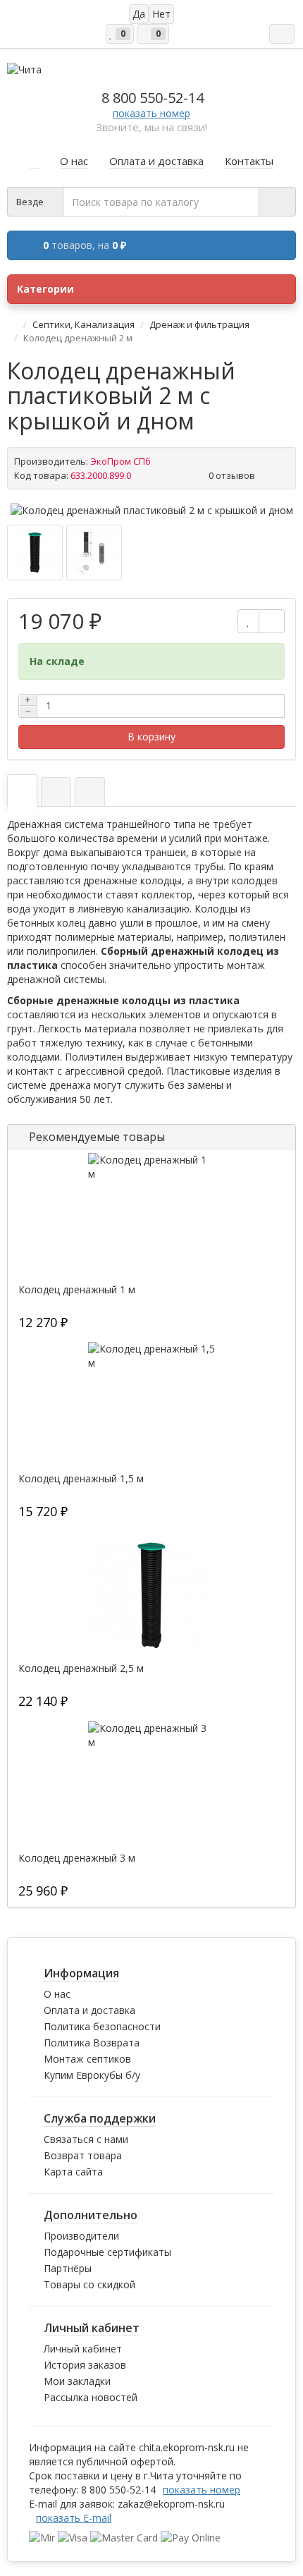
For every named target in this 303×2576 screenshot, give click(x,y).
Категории (45, 289)
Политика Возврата (92, 2043)
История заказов (85, 2365)
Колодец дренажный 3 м (77, 1858)
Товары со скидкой (89, 2284)
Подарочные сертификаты (107, 2252)
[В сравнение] (272, 621)
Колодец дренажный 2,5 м (81, 1668)
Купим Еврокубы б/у (92, 2075)
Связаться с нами (86, 2139)
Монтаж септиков (87, 2059)
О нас (57, 1994)
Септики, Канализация (84, 324)
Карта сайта (73, 2172)
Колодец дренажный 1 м (77, 1290)
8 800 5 (153, 98)
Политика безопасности (102, 2026)
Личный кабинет (83, 2349)
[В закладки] (248, 621)
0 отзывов (232, 475)
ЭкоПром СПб (120, 461)
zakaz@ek (171, 2504)
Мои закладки (77, 2381)
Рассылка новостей (91, 2397)
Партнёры (68, 2268)
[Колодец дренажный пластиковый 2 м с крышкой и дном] (152, 511)
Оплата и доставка (89, 2010)
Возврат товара (83, 2155)
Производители (81, 2236)
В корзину (151, 737)
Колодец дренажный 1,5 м (81, 1479)
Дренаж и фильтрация (199, 324)
